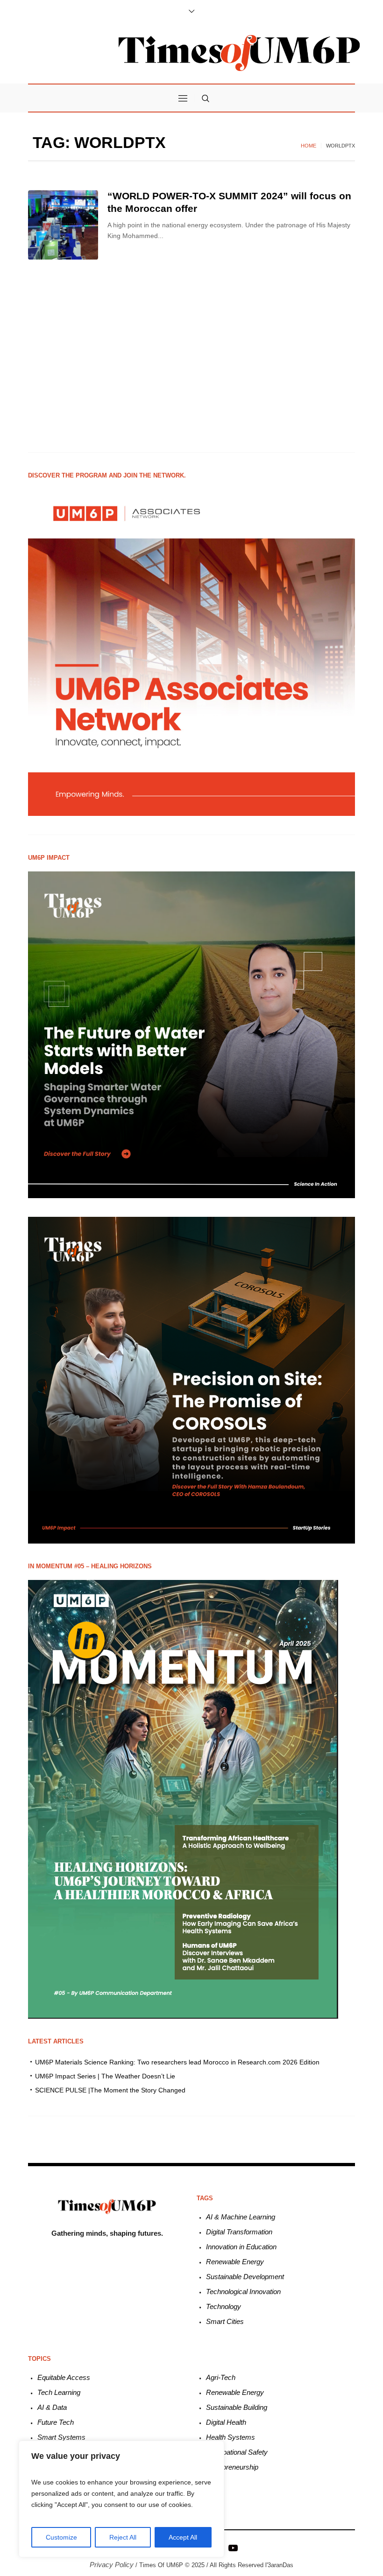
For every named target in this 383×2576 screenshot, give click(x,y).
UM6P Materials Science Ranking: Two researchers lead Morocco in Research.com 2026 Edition (177, 2062)
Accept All (183, 2537)
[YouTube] (233, 2547)
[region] (121, 2499)
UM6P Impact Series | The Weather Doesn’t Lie (105, 2076)
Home (309, 146)
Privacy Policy (112, 2565)
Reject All (123, 2537)
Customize (61, 2537)
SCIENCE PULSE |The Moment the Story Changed (110, 2090)
